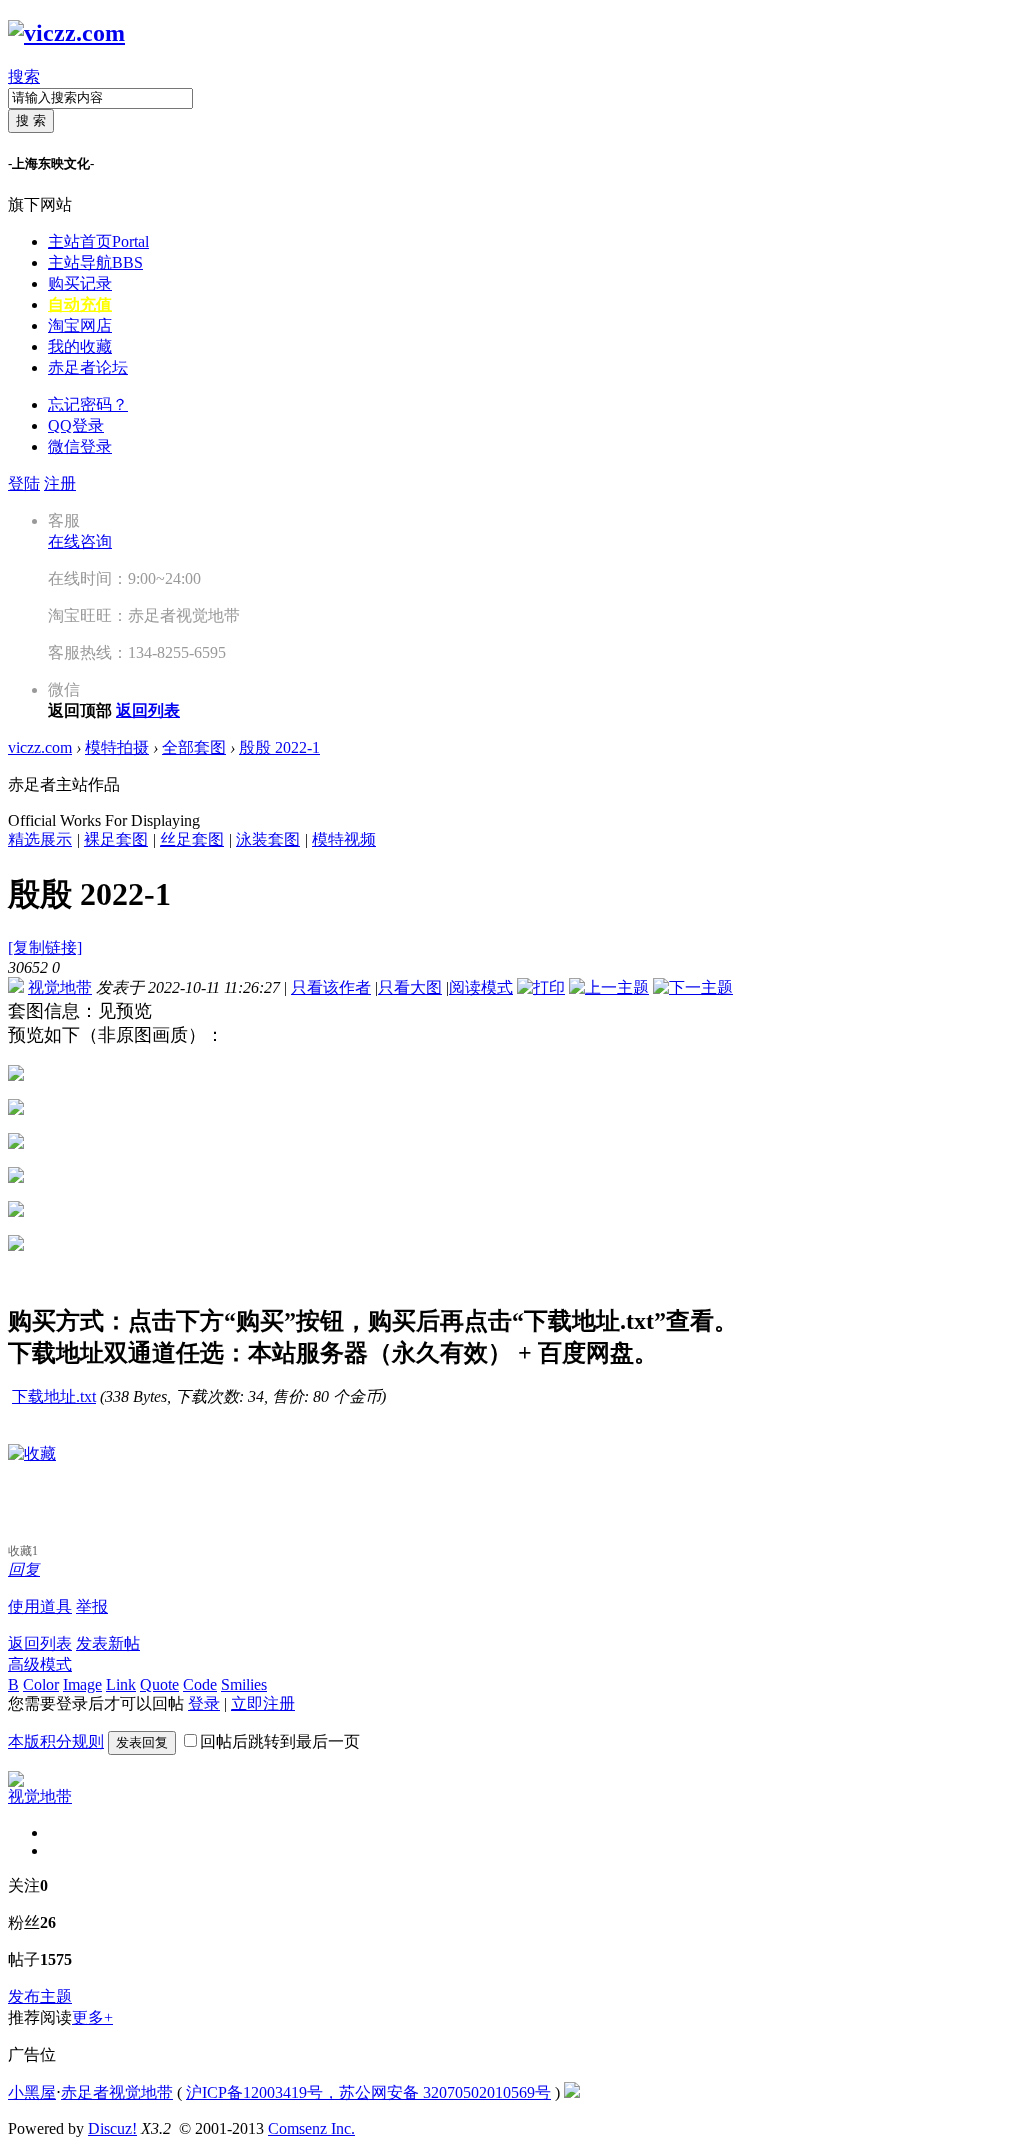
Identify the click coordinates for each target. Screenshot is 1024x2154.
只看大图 (410, 987)
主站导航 (95, 262)
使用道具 (40, 1606)
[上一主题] (609, 987)
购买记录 (80, 283)
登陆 (24, 483)
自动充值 (80, 304)
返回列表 (40, 1643)
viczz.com (40, 747)
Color (41, 1684)
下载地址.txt (54, 1396)
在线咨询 (80, 541)
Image (82, 1684)
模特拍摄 (117, 747)
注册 (60, 483)
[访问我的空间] (16, 1781)
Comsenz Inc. (311, 2128)
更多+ (92, 2017)
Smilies (244, 1684)
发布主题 (40, 1996)
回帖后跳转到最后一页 (280, 1741)
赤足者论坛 (88, 367)
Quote (159, 1684)
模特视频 (344, 839)
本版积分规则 (56, 1741)
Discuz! (112, 2128)
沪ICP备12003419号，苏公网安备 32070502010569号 (368, 2092)
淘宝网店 (80, 325)
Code (200, 1684)
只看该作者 (331, 987)
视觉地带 (60, 987)
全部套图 (194, 747)
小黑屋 (32, 2092)
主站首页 (98, 241)
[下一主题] (693, 987)
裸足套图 (116, 839)
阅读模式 (481, 987)
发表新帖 (108, 1643)
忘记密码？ (88, 404)
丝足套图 (192, 839)
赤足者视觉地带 (117, 2092)
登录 (204, 1703)
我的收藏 (80, 346)
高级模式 (40, 1664)
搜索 (24, 76)
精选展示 (40, 839)
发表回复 (142, 1742)
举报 (92, 1606)
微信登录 (80, 446)
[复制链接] (45, 947)
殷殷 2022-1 (279, 747)
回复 (24, 1569)
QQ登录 (76, 425)
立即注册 (263, 1703)
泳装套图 (268, 839)
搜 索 (31, 120)
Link (121, 1684)
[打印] (541, 987)
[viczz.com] (66, 33)
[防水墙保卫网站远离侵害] (572, 2092)
